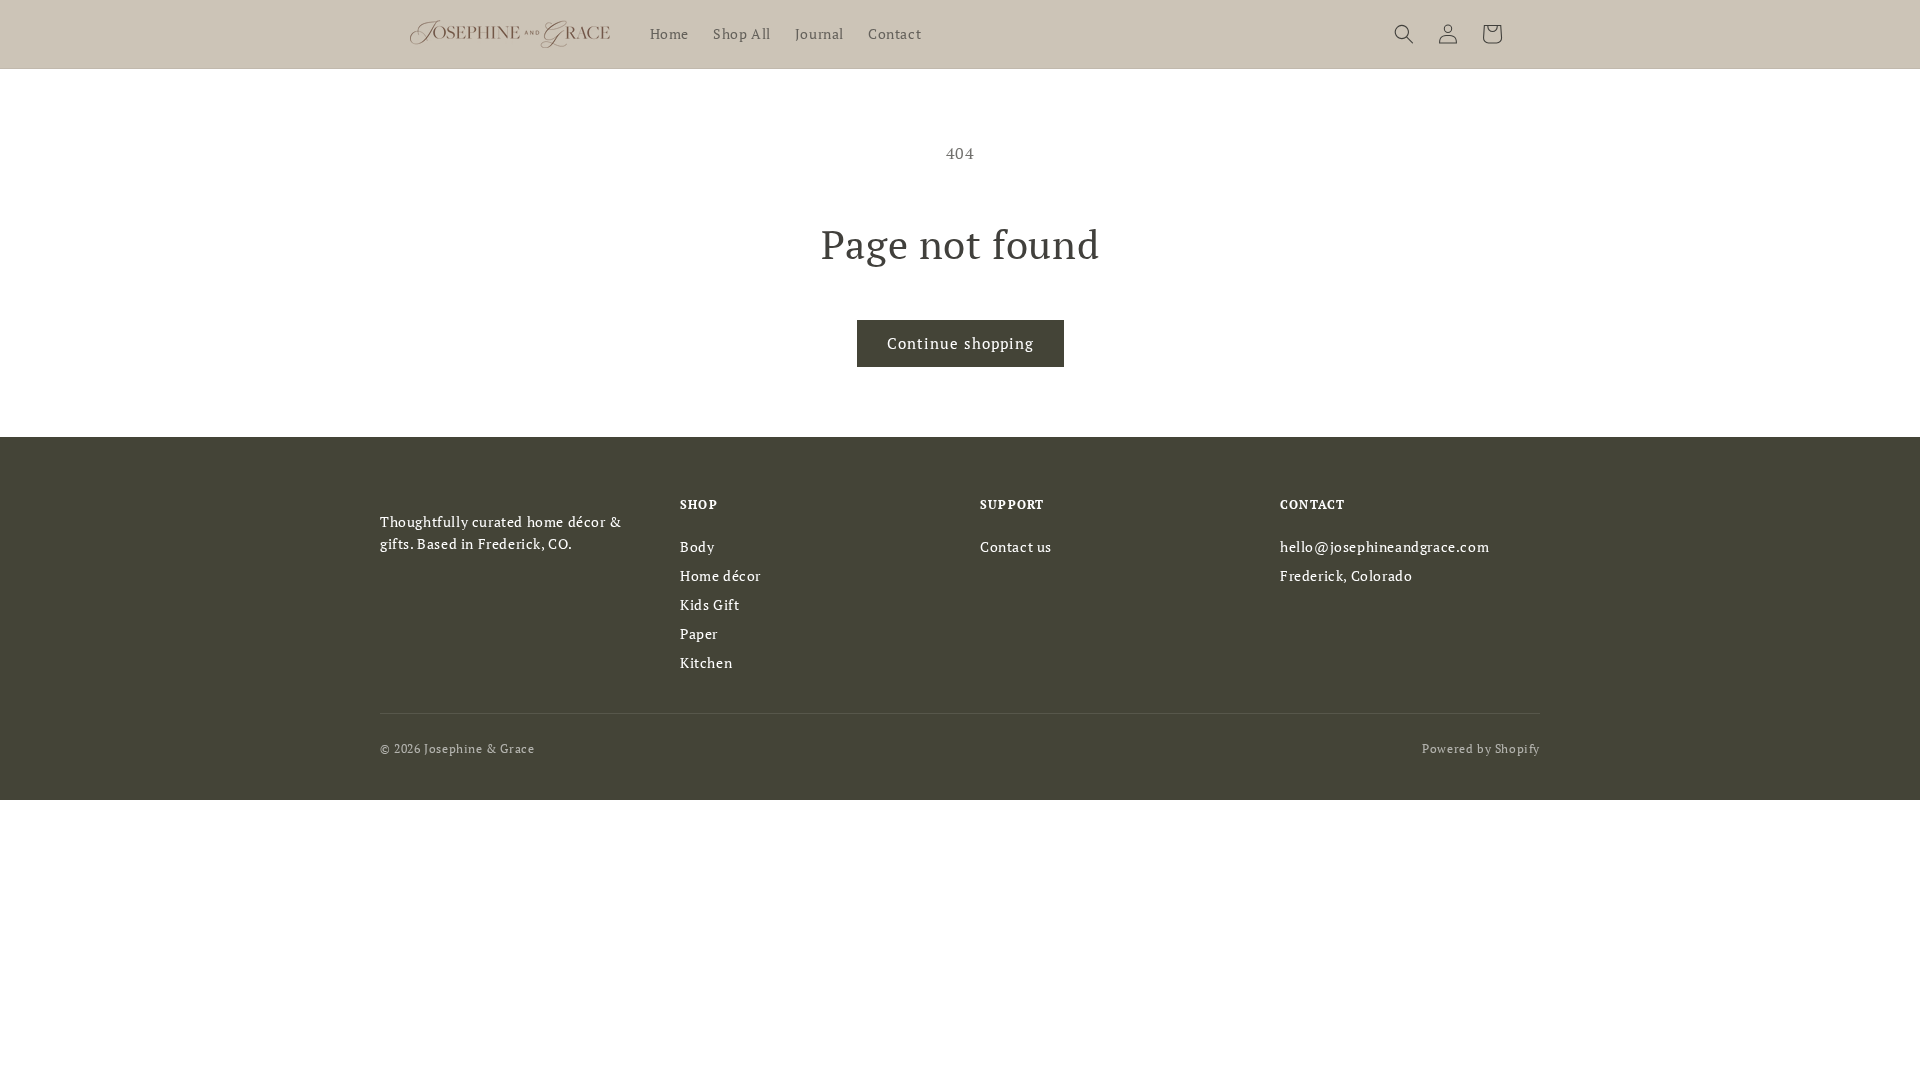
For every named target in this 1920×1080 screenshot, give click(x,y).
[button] (1404, 34)
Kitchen (706, 662)
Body (697, 546)
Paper (699, 633)
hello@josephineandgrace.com (1384, 546)
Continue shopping (960, 343)
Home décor (720, 575)
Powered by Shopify (1481, 748)
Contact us (1016, 546)
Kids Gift (709, 604)
